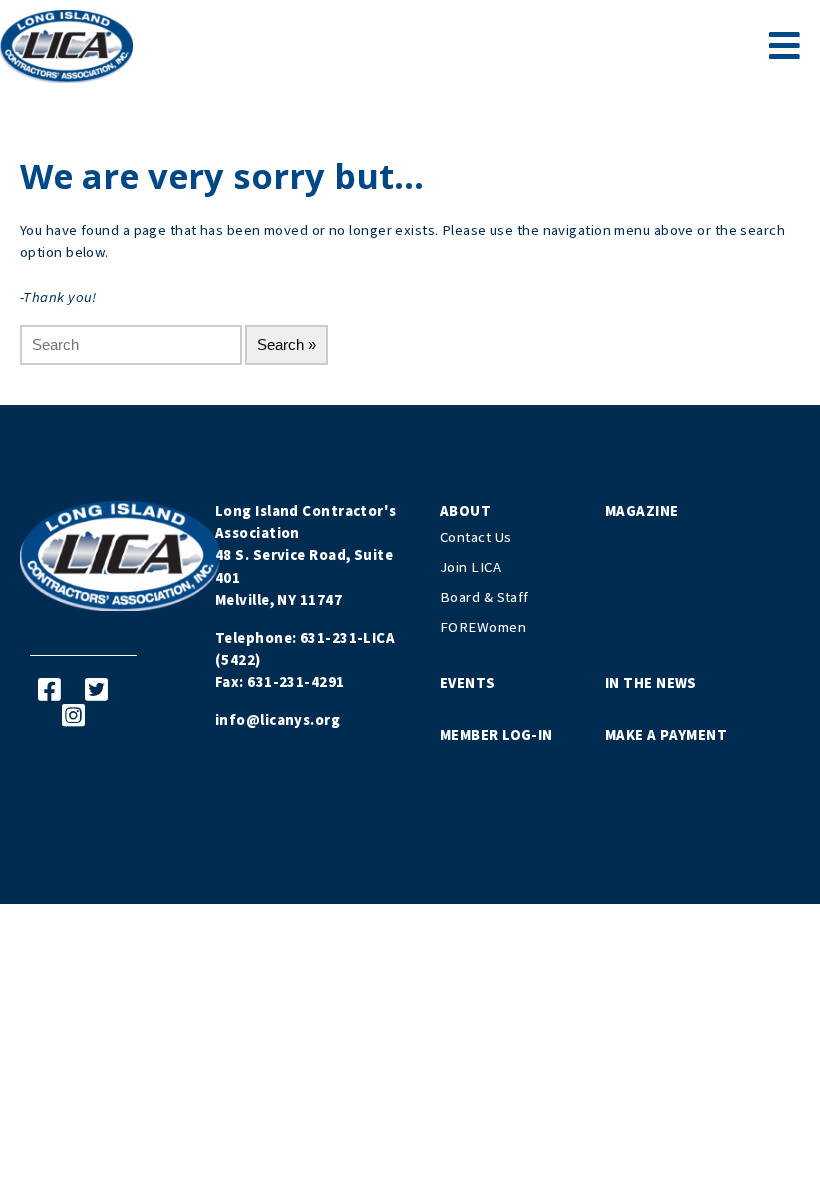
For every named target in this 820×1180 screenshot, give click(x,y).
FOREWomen (483, 627)
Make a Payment (666, 735)
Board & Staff (484, 597)
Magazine (642, 511)
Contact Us (475, 537)
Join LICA (470, 567)
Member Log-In (496, 735)
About (465, 511)
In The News (651, 683)
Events (468, 683)
